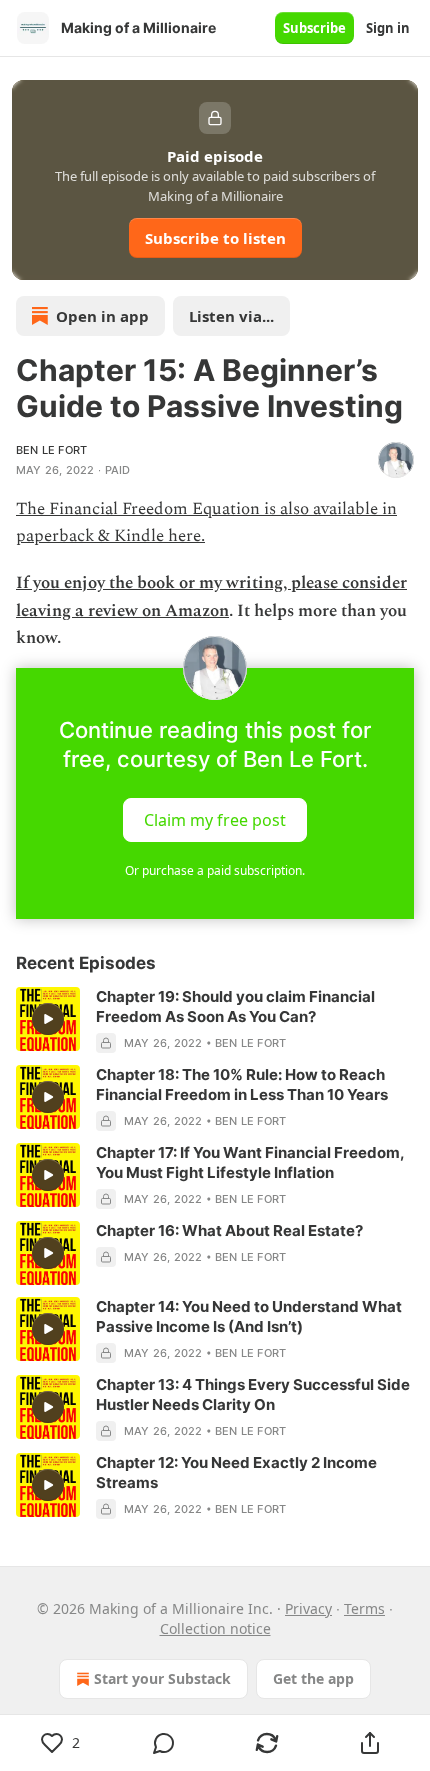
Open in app (102, 316)
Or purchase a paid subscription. (215, 870)
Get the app (313, 1678)
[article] (215, 1020)
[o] (48, 1019)
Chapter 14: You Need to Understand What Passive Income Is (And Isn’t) (249, 1316)
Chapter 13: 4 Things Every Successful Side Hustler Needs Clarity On (253, 1394)
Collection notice (215, 1628)
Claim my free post (215, 820)
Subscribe (314, 28)
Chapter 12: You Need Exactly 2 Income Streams (236, 1472)
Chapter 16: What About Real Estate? (229, 1230)
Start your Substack (162, 1678)
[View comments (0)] (163, 1743)
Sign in (388, 28)
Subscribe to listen (215, 238)
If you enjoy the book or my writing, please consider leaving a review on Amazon (211, 596)
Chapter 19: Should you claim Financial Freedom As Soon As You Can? (235, 1006)
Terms (364, 1608)
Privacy (308, 1608)
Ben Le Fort (51, 450)
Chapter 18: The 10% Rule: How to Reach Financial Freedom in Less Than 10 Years (242, 1084)
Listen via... (231, 316)
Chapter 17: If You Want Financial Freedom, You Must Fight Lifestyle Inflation (250, 1162)
